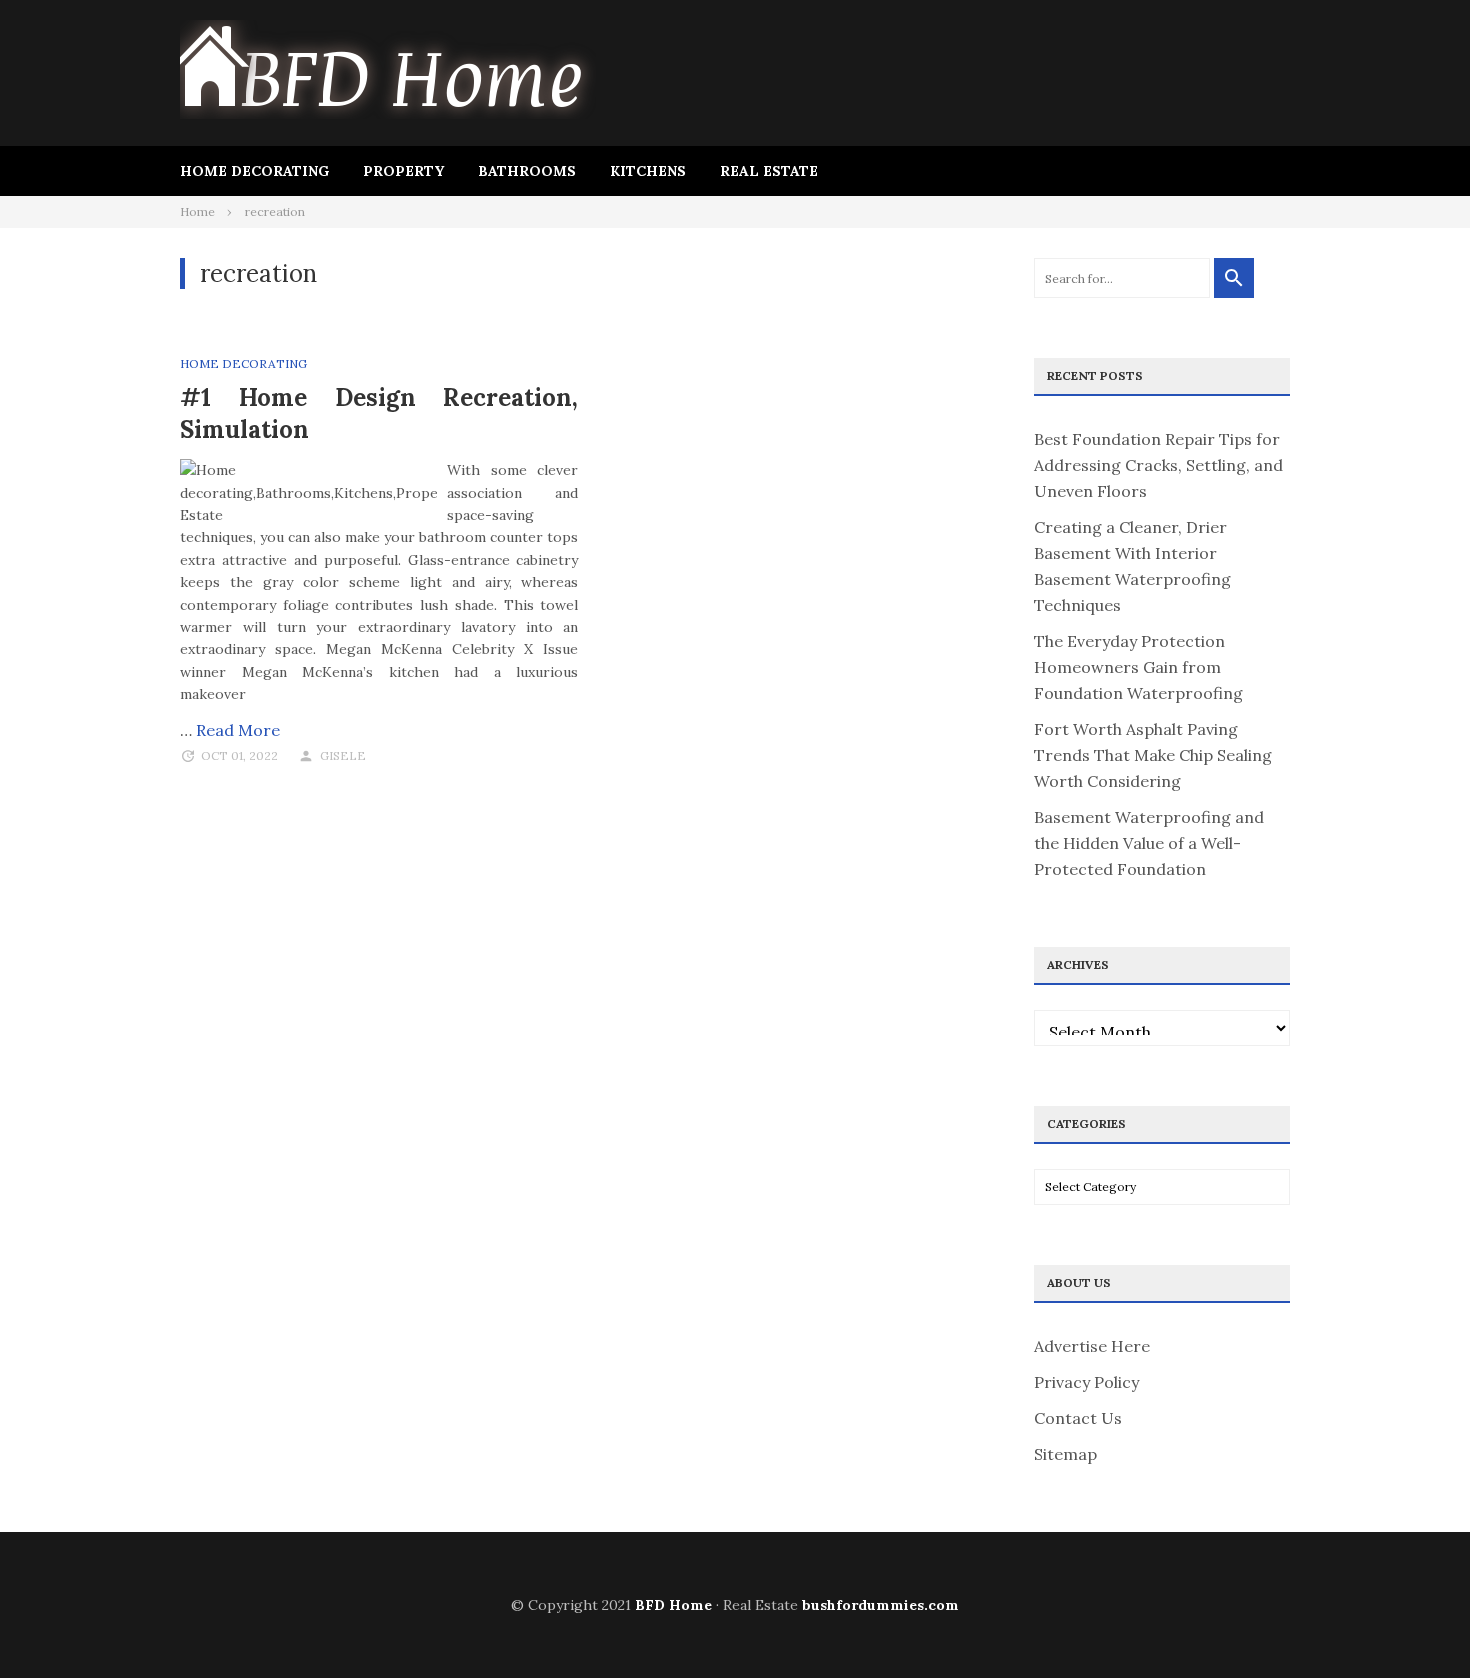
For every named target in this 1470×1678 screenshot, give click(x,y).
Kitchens (648, 171)
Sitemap (1065, 1454)
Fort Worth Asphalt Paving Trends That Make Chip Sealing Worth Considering (1153, 755)
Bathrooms (527, 171)
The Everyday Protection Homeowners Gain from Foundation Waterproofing (1138, 667)
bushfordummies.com (880, 1605)
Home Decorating (254, 171)
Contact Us (1078, 1418)
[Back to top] (1414, 1622)
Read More (238, 730)
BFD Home (673, 1605)
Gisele (343, 755)
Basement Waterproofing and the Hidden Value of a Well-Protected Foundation (1149, 843)
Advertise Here (1092, 1346)
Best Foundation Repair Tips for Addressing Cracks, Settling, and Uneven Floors (1158, 465)
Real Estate (769, 171)
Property (403, 171)
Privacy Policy (1086, 1382)
